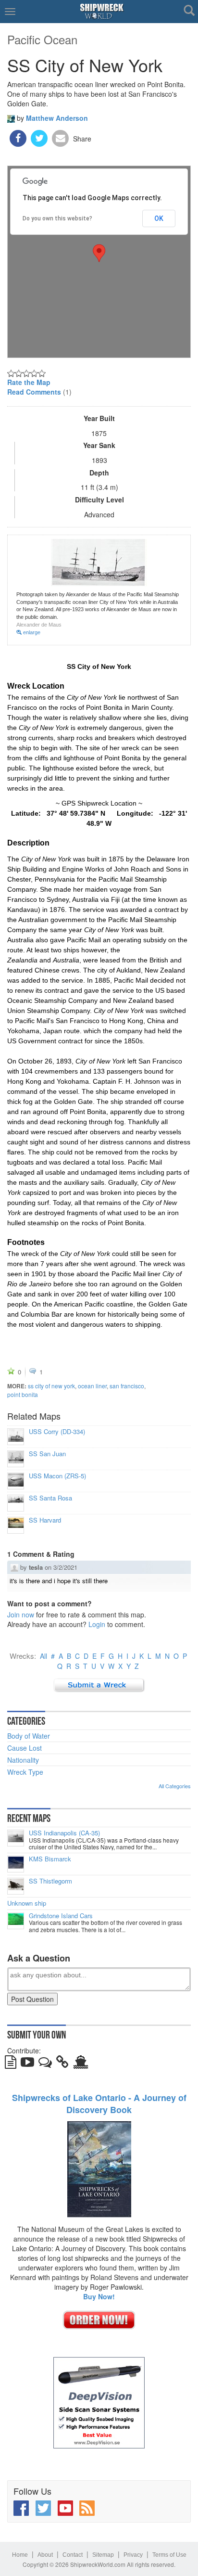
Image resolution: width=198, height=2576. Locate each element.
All (43, 1656)
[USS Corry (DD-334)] (16, 1437)
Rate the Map (29, 382)
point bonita (23, 1394)
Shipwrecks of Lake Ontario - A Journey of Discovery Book (99, 2104)
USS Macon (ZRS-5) (57, 1476)
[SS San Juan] (16, 1459)
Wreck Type (25, 1772)
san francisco (127, 1386)
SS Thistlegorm (50, 1881)
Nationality (23, 1760)
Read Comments (34, 392)
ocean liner (92, 1386)
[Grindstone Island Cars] (16, 1921)
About (45, 2555)
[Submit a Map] (99, 1684)
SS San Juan (47, 1454)
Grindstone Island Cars (61, 1916)
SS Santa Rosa (50, 1498)
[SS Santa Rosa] (16, 1503)
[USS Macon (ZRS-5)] (16, 1481)
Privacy (133, 2555)
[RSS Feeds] (87, 2508)
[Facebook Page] (21, 2508)
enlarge (31, 632)
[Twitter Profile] (43, 2508)
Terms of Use (169, 2555)
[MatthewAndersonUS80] (11, 117)
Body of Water (29, 1736)
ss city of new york (51, 1386)
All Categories (175, 1786)
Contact (73, 2555)
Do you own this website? (57, 218)
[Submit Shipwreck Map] (81, 2064)
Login (97, 1624)
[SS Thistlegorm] (16, 1886)
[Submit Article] (11, 2064)
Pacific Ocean (42, 39)
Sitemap (103, 2555)
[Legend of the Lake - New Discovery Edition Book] (99, 2168)
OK (159, 218)
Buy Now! (99, 2296)
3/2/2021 (65, 1567)
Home (20, 2555)
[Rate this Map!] (26, 372)
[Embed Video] (27, 2064)
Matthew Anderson (57, 118)
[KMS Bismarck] (16, 1864)
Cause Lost (25, 1748)
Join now (21, 1615)
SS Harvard (45, 1520)
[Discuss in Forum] (45, 2064)
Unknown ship (27, 1903)
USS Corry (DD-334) (57, 1432)
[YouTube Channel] (65, 2508)
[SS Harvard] (16, 1525)
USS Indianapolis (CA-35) (64, 1833)
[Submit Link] (62, 2064)
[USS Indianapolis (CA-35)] (16, 1838)
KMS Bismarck (50, 1859)
